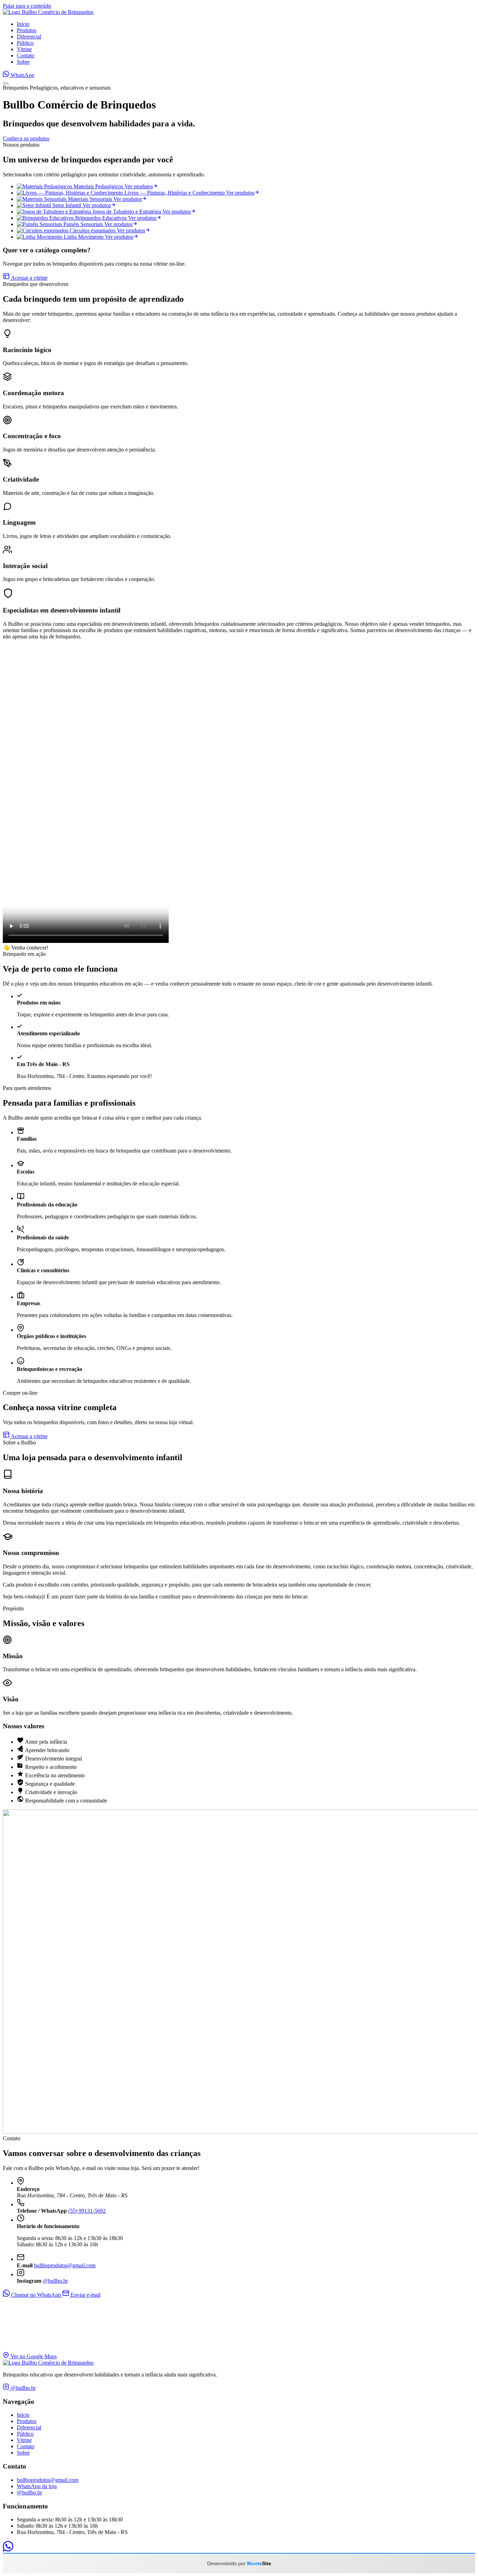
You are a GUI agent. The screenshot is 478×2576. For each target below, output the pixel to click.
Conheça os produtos (26, 138)
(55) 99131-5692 (87, 2211)
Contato (26, 55)
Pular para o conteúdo (27, 6)
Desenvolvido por (239, 2563)
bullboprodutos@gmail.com (65, 2265)
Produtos (27, 30)
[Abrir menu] (6, 83)
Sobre (23, 62)
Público (25, 43)
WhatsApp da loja (37, 2486)
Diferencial (29, 37)
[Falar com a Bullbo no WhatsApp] (8, 2550)
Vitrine (24, 49)
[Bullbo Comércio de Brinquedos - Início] (48, 12)
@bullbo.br (55, 2281)
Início (23, 24)
